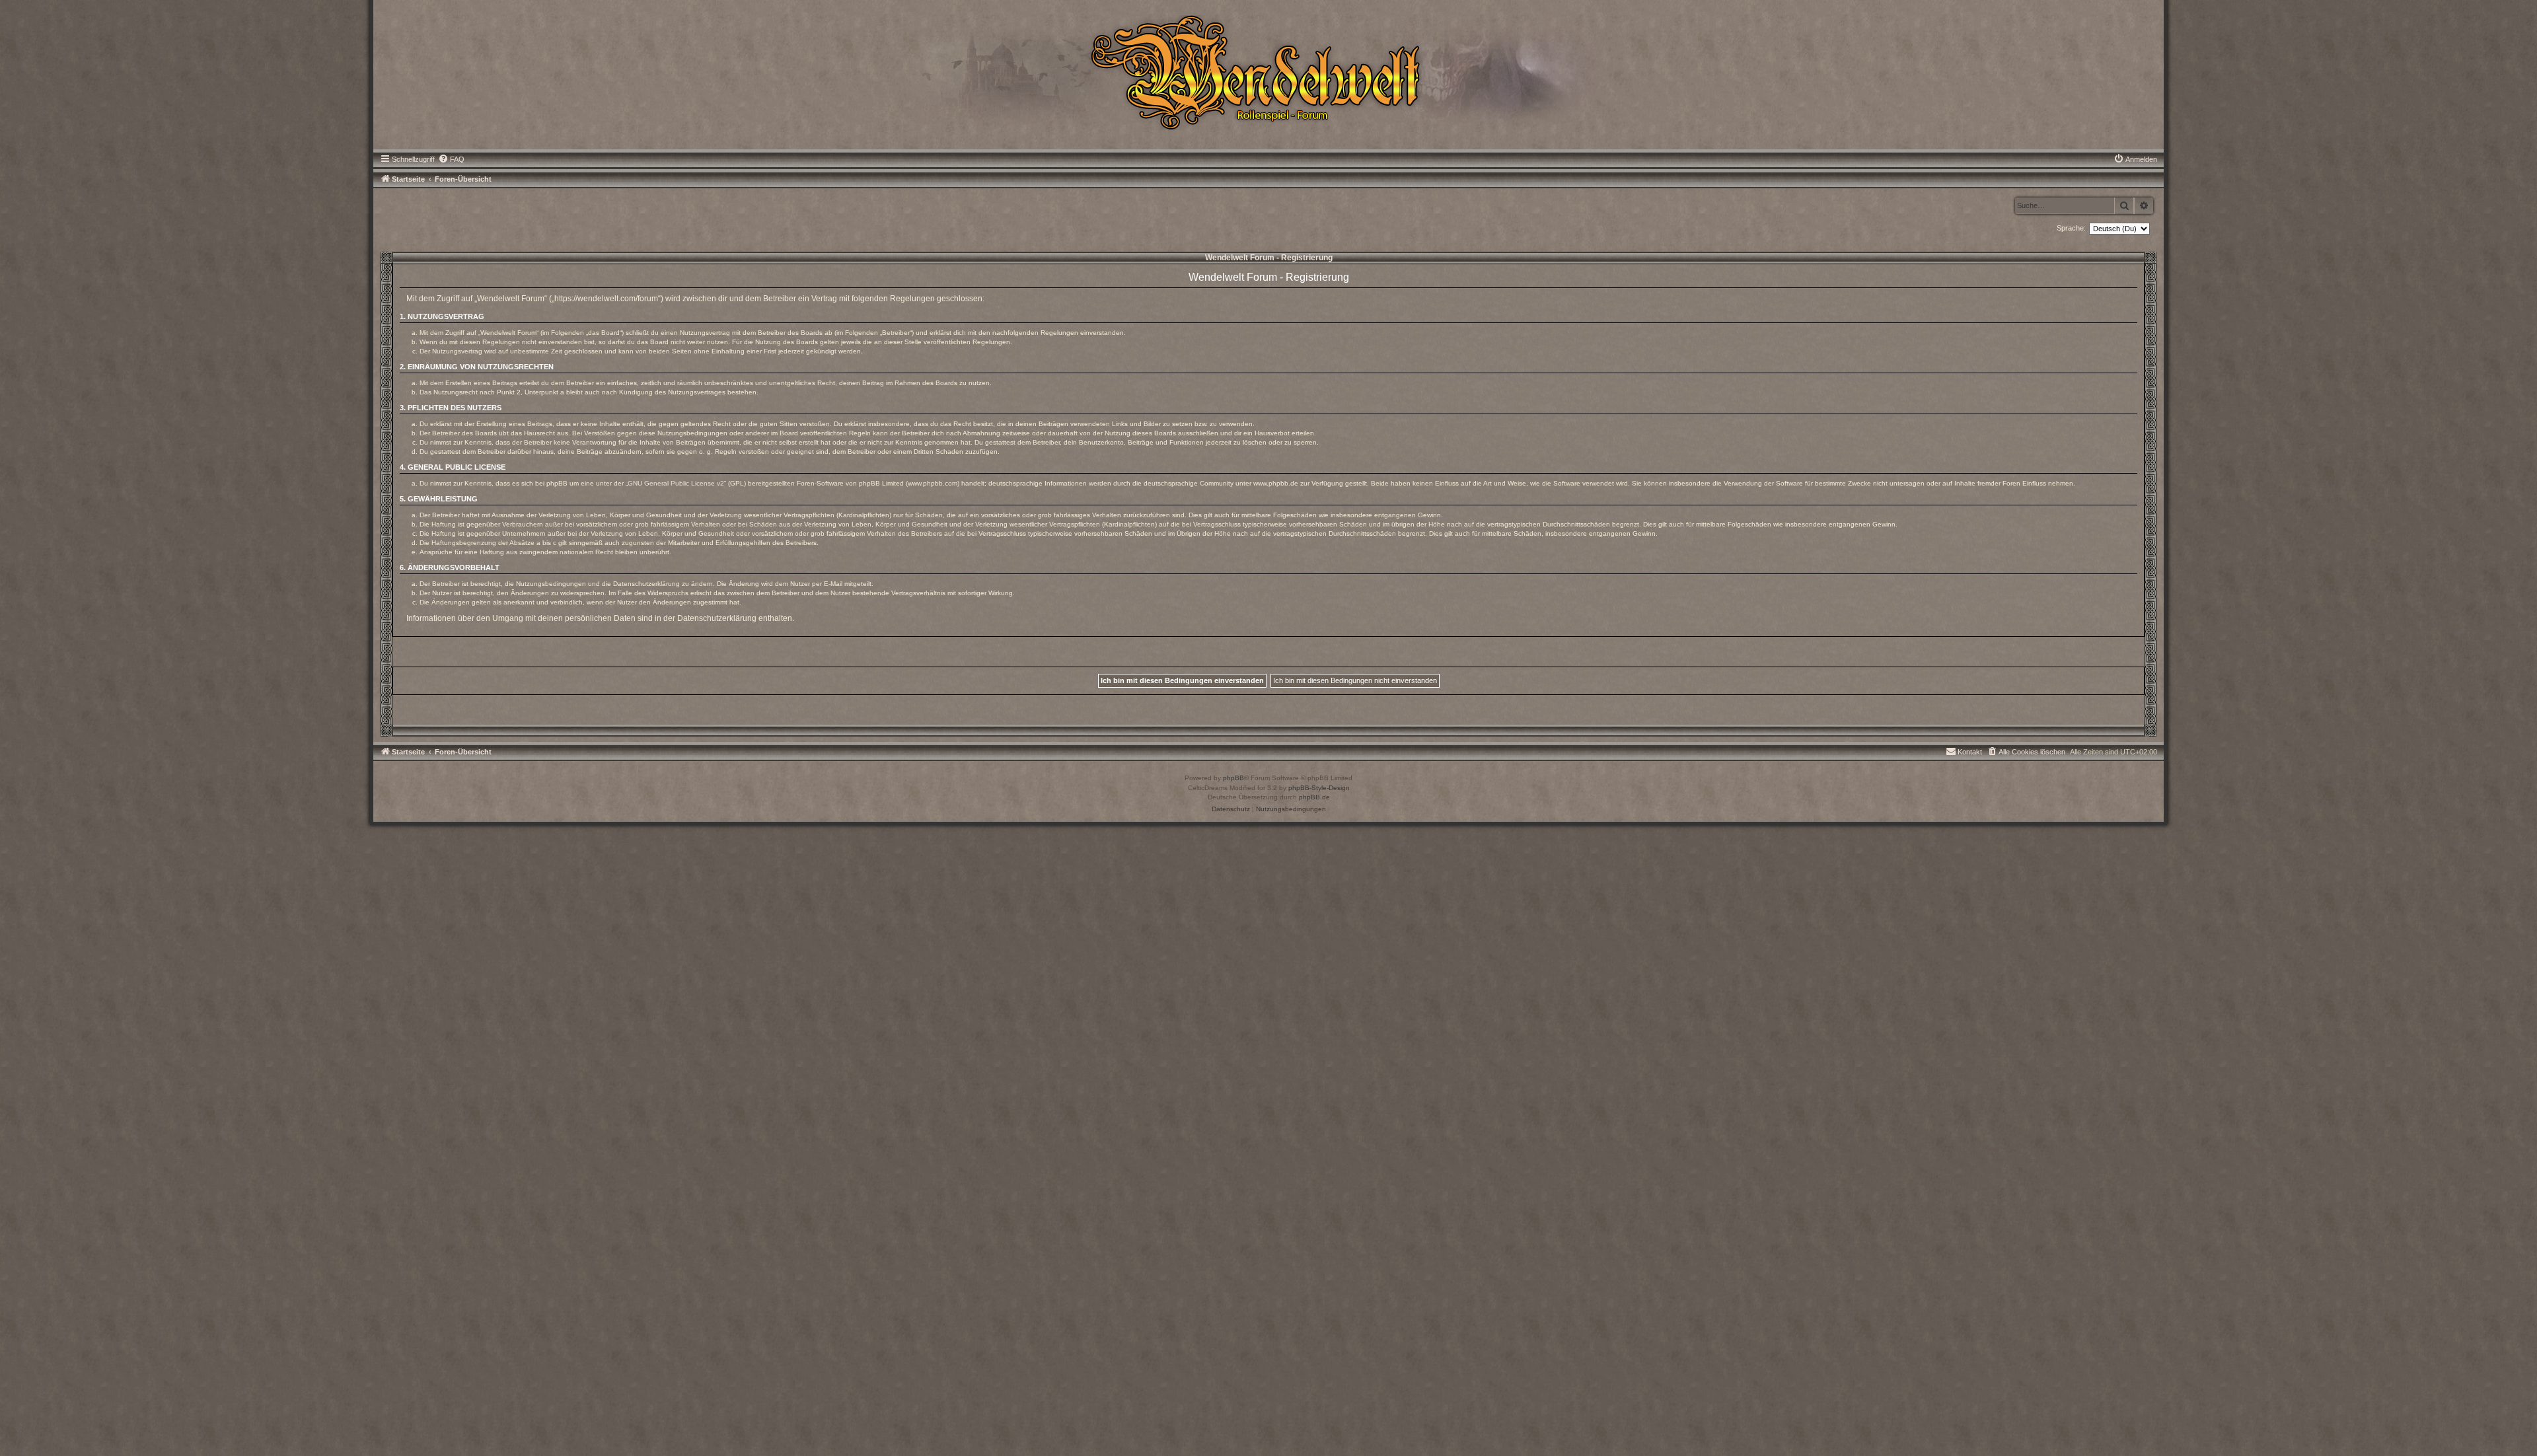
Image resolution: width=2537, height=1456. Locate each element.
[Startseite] (1268, 71)
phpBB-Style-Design (1319, 788)
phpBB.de (1314, 797)
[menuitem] (451, 159)
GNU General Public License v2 (676, 483)
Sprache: (2071, 228)
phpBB (1233, 778)
